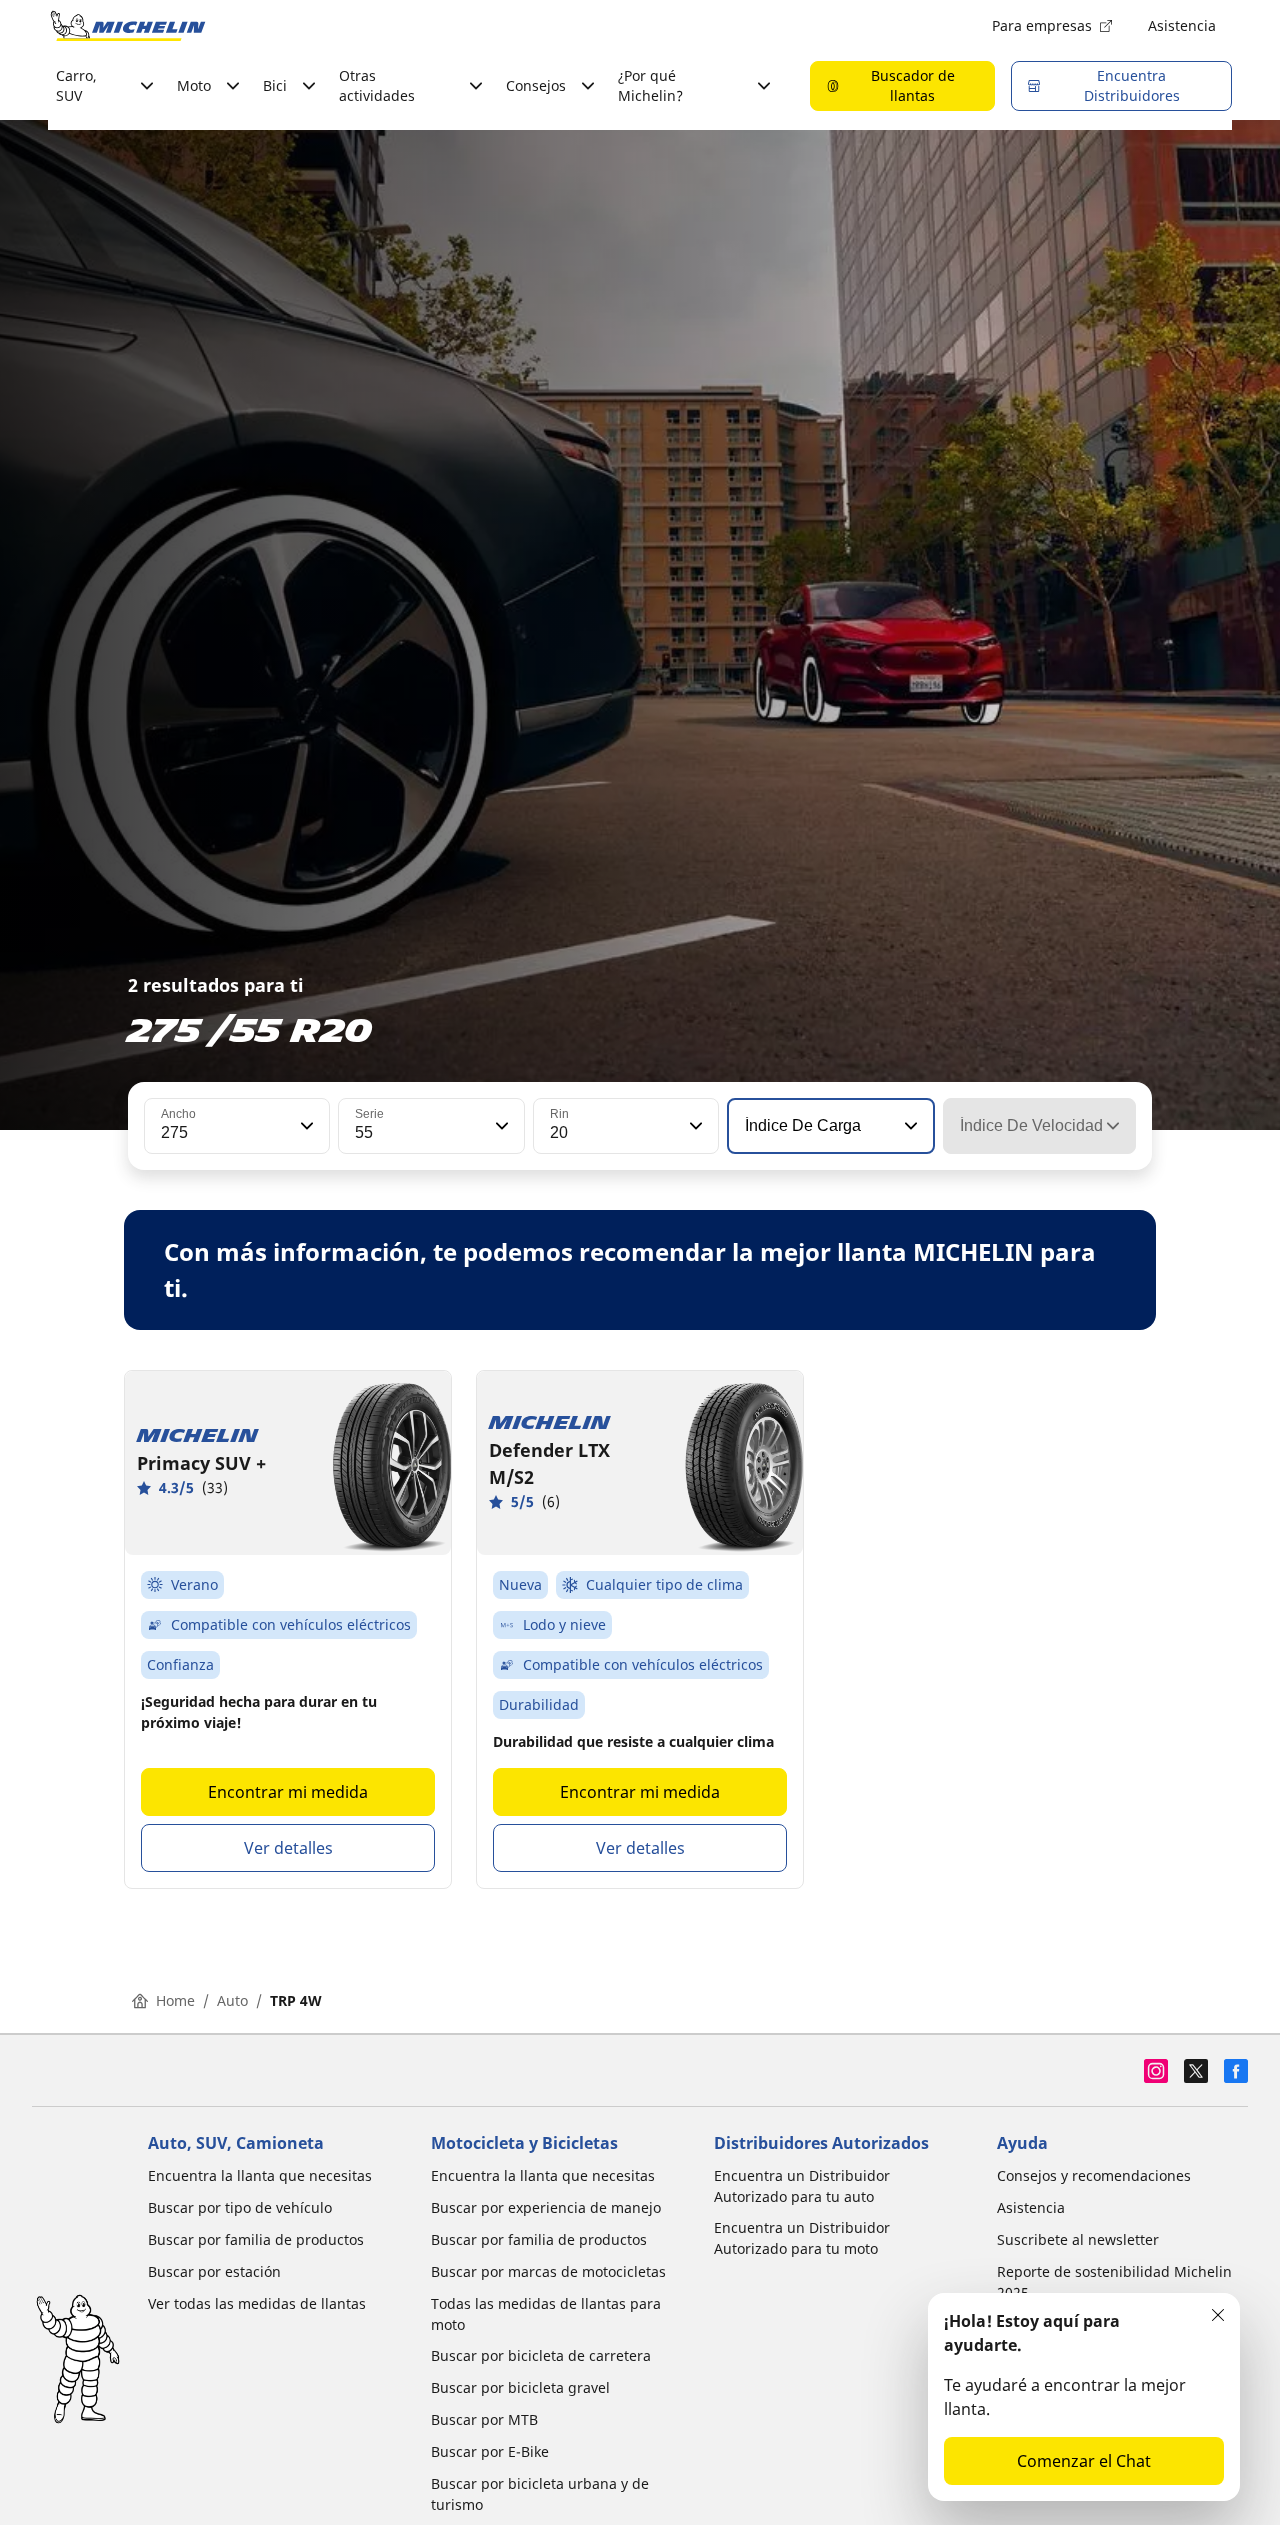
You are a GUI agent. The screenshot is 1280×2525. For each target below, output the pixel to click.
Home (175, 2000)
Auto (232, 2000)
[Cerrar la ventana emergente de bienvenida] (1218, 2315)
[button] (305, 1126)
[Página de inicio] (128, 26)
